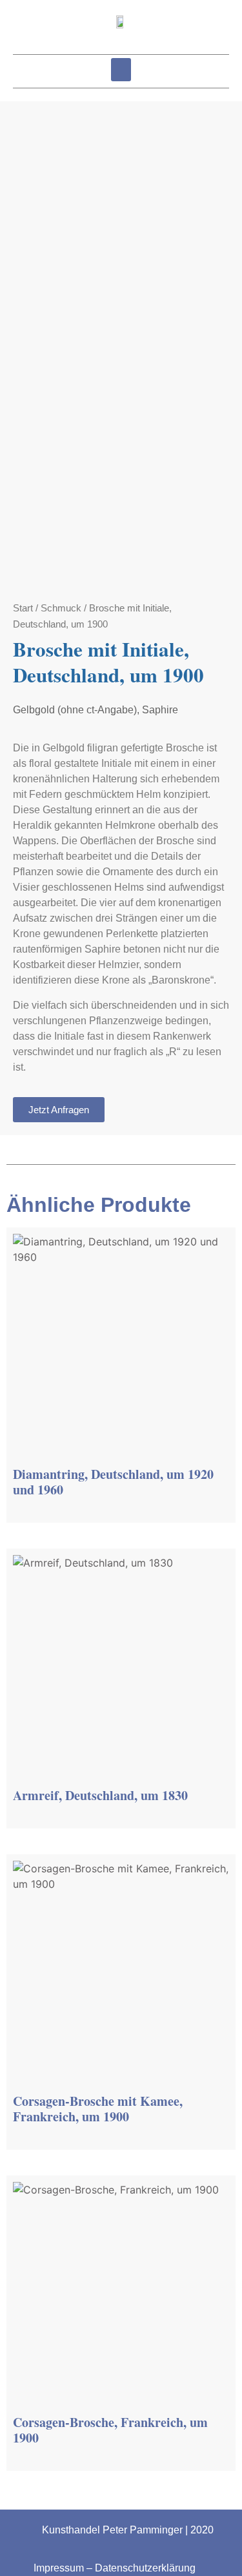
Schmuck (61, 608)
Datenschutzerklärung (145, 2568)
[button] (121, 70)
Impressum (59, 2568)
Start (23, 608)
